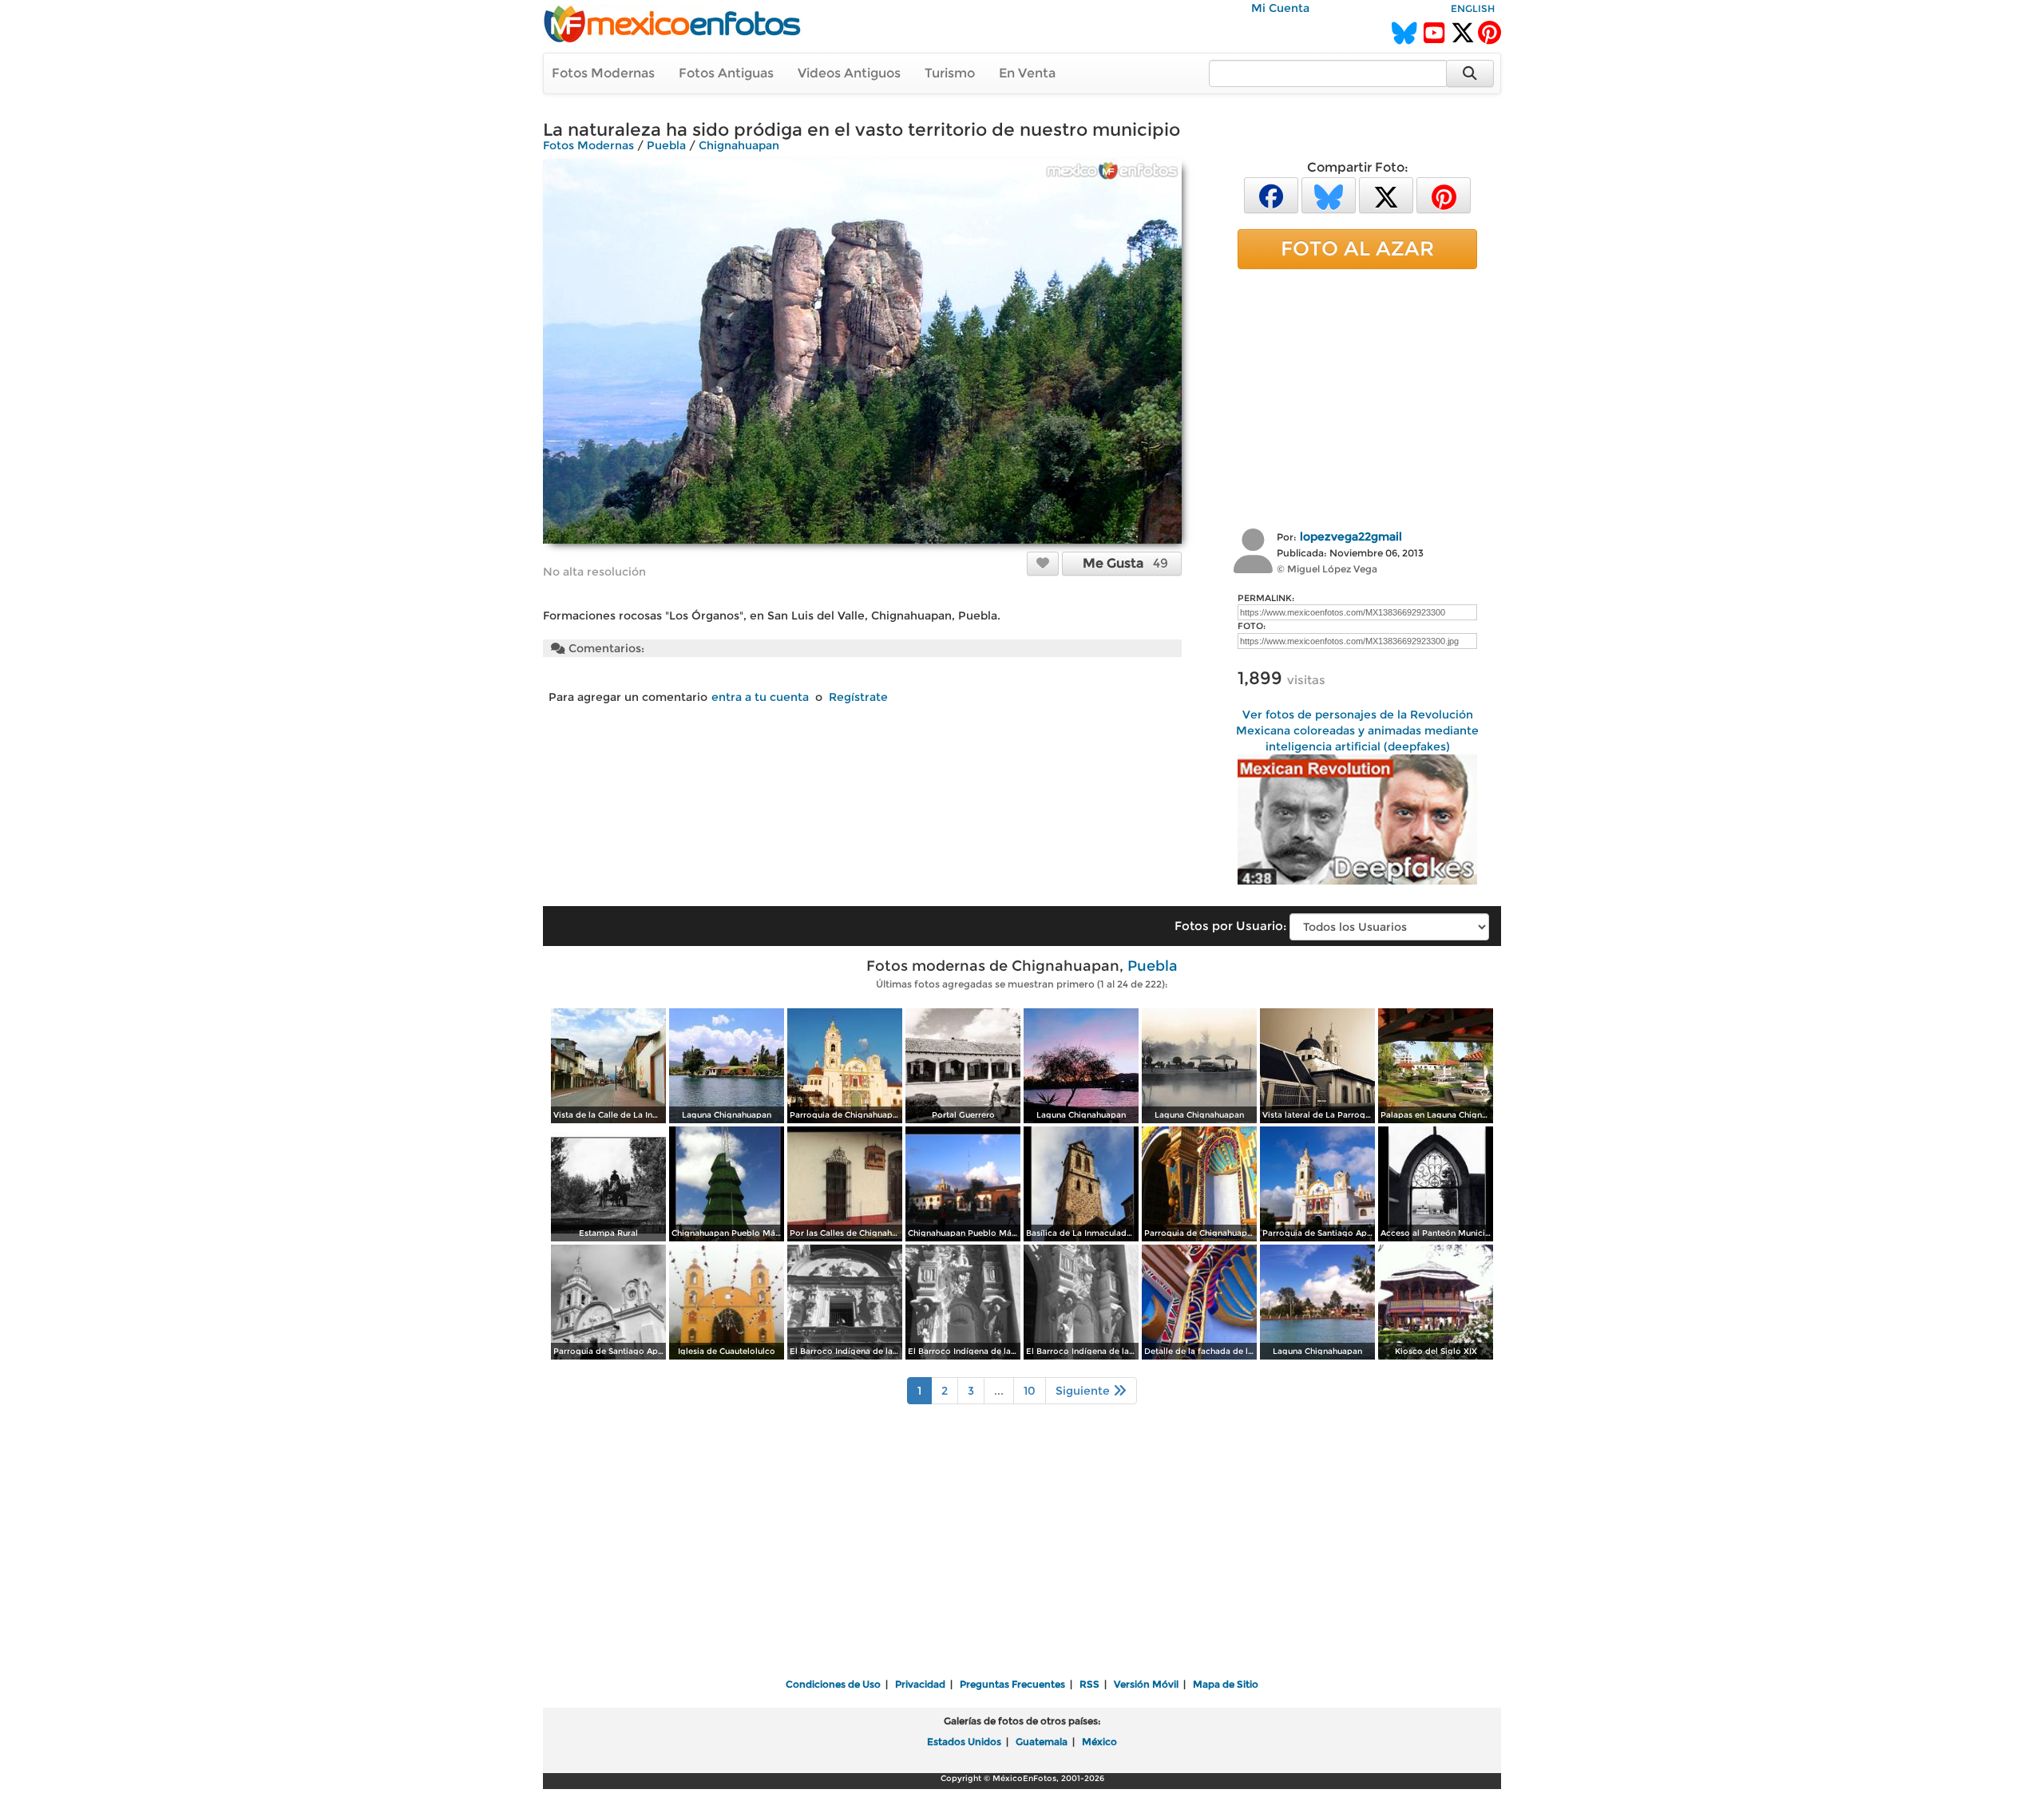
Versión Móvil (1146, 1684)
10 (1030, 1391)
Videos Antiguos (849, 73)
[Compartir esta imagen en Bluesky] (1329, 194)
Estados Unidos (964, 1742)
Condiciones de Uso (833, 1684)
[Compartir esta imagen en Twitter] (1386, 194)
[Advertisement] (1357, 397)
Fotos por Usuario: (1230, 926)
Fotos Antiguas (726, 73)
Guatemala (1042, 1742)
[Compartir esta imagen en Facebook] (1271, 194)
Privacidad (920, 1684)
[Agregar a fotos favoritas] (1043, 563)
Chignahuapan (739, 145)
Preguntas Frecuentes (1012, 1684)
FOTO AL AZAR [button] (1357, 248)
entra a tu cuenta (760, 697)
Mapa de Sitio (1226, 1684)
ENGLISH (1473, 8)
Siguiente (1084, 1391)
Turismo (950, 73)
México (1099, 1742)
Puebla (666, 145)
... (999, 1391)
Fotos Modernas (603, 73)
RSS (1089, 1684)
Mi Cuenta (1280, 8)
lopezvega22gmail (1351, 536)
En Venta (1027, 73)
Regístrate (858, 697)
